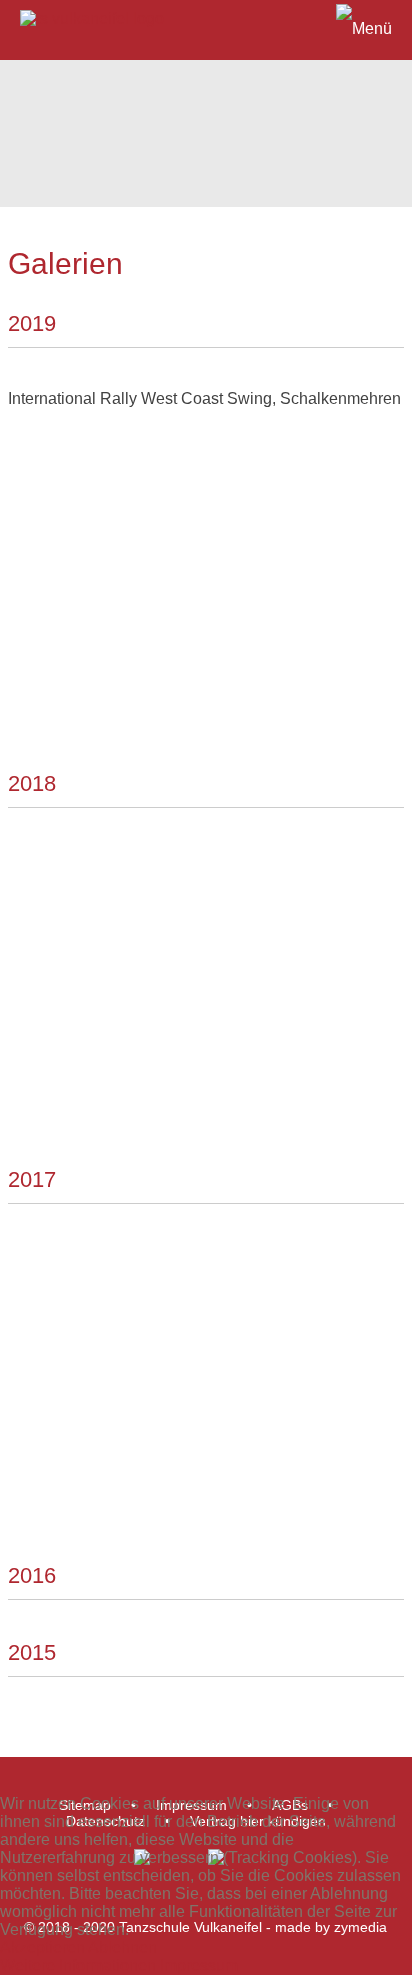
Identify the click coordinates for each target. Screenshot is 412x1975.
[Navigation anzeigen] (206, 25)
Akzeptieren (42, 1947)
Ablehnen (122, 1947)
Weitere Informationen (78, 1965)
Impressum (199, 1965)
